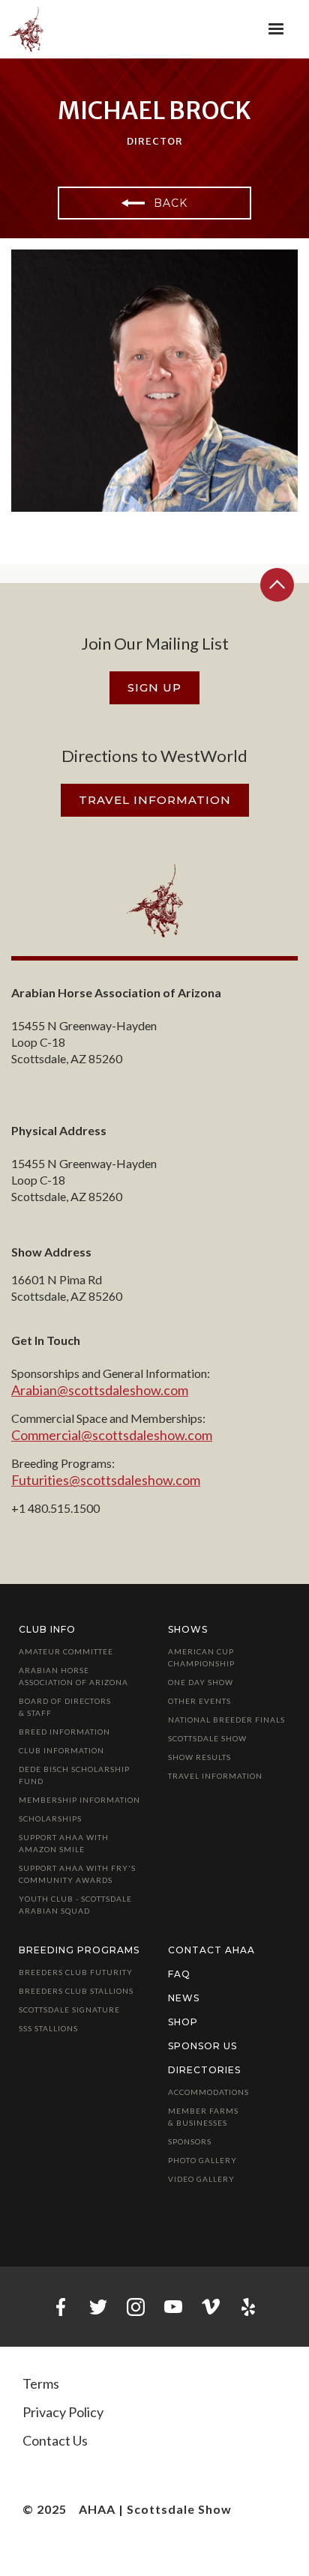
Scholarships (50, 1818)
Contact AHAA (211, 1950)
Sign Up (154, 687)
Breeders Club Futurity (76, 1972)
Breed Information (64, 1732)
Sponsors (190, 2141)
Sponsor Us (202, 2046)
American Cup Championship (201, 1657)
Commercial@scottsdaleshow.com (112, 1435)
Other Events (199, 1701)
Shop (183, 2022)
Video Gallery (201, 2179)
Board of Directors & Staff (65, 1707)
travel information (155, 800)
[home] (31, 29)
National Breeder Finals (226, 1720)
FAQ (179, 1974)
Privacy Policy (63, 2412)
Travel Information (215, 1776)
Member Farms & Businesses (203, 2117)
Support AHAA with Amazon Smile (64, 1843)
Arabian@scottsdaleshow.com (100, 1390)
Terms (41, 2383)
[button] (276, 29)
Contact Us (55, 2440)
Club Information (61, 1750)
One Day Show (201, 1682)
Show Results (199, 1757)
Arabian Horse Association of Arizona (73, 1676)
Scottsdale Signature (69, 2010)
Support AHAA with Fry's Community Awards (77, 1874)
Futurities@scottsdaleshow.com (106, 1480)
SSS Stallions (48, 2028)
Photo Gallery (202, 2160)
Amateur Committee (66, 1651)
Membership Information (79, 1800)
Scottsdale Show (207, 1738)
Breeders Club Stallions (76, 1991)
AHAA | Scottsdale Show (155, 2510)
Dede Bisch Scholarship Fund (74, 1775)
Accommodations (208, 2092)
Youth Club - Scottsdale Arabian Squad (75, 1905)
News (184, 1998)
